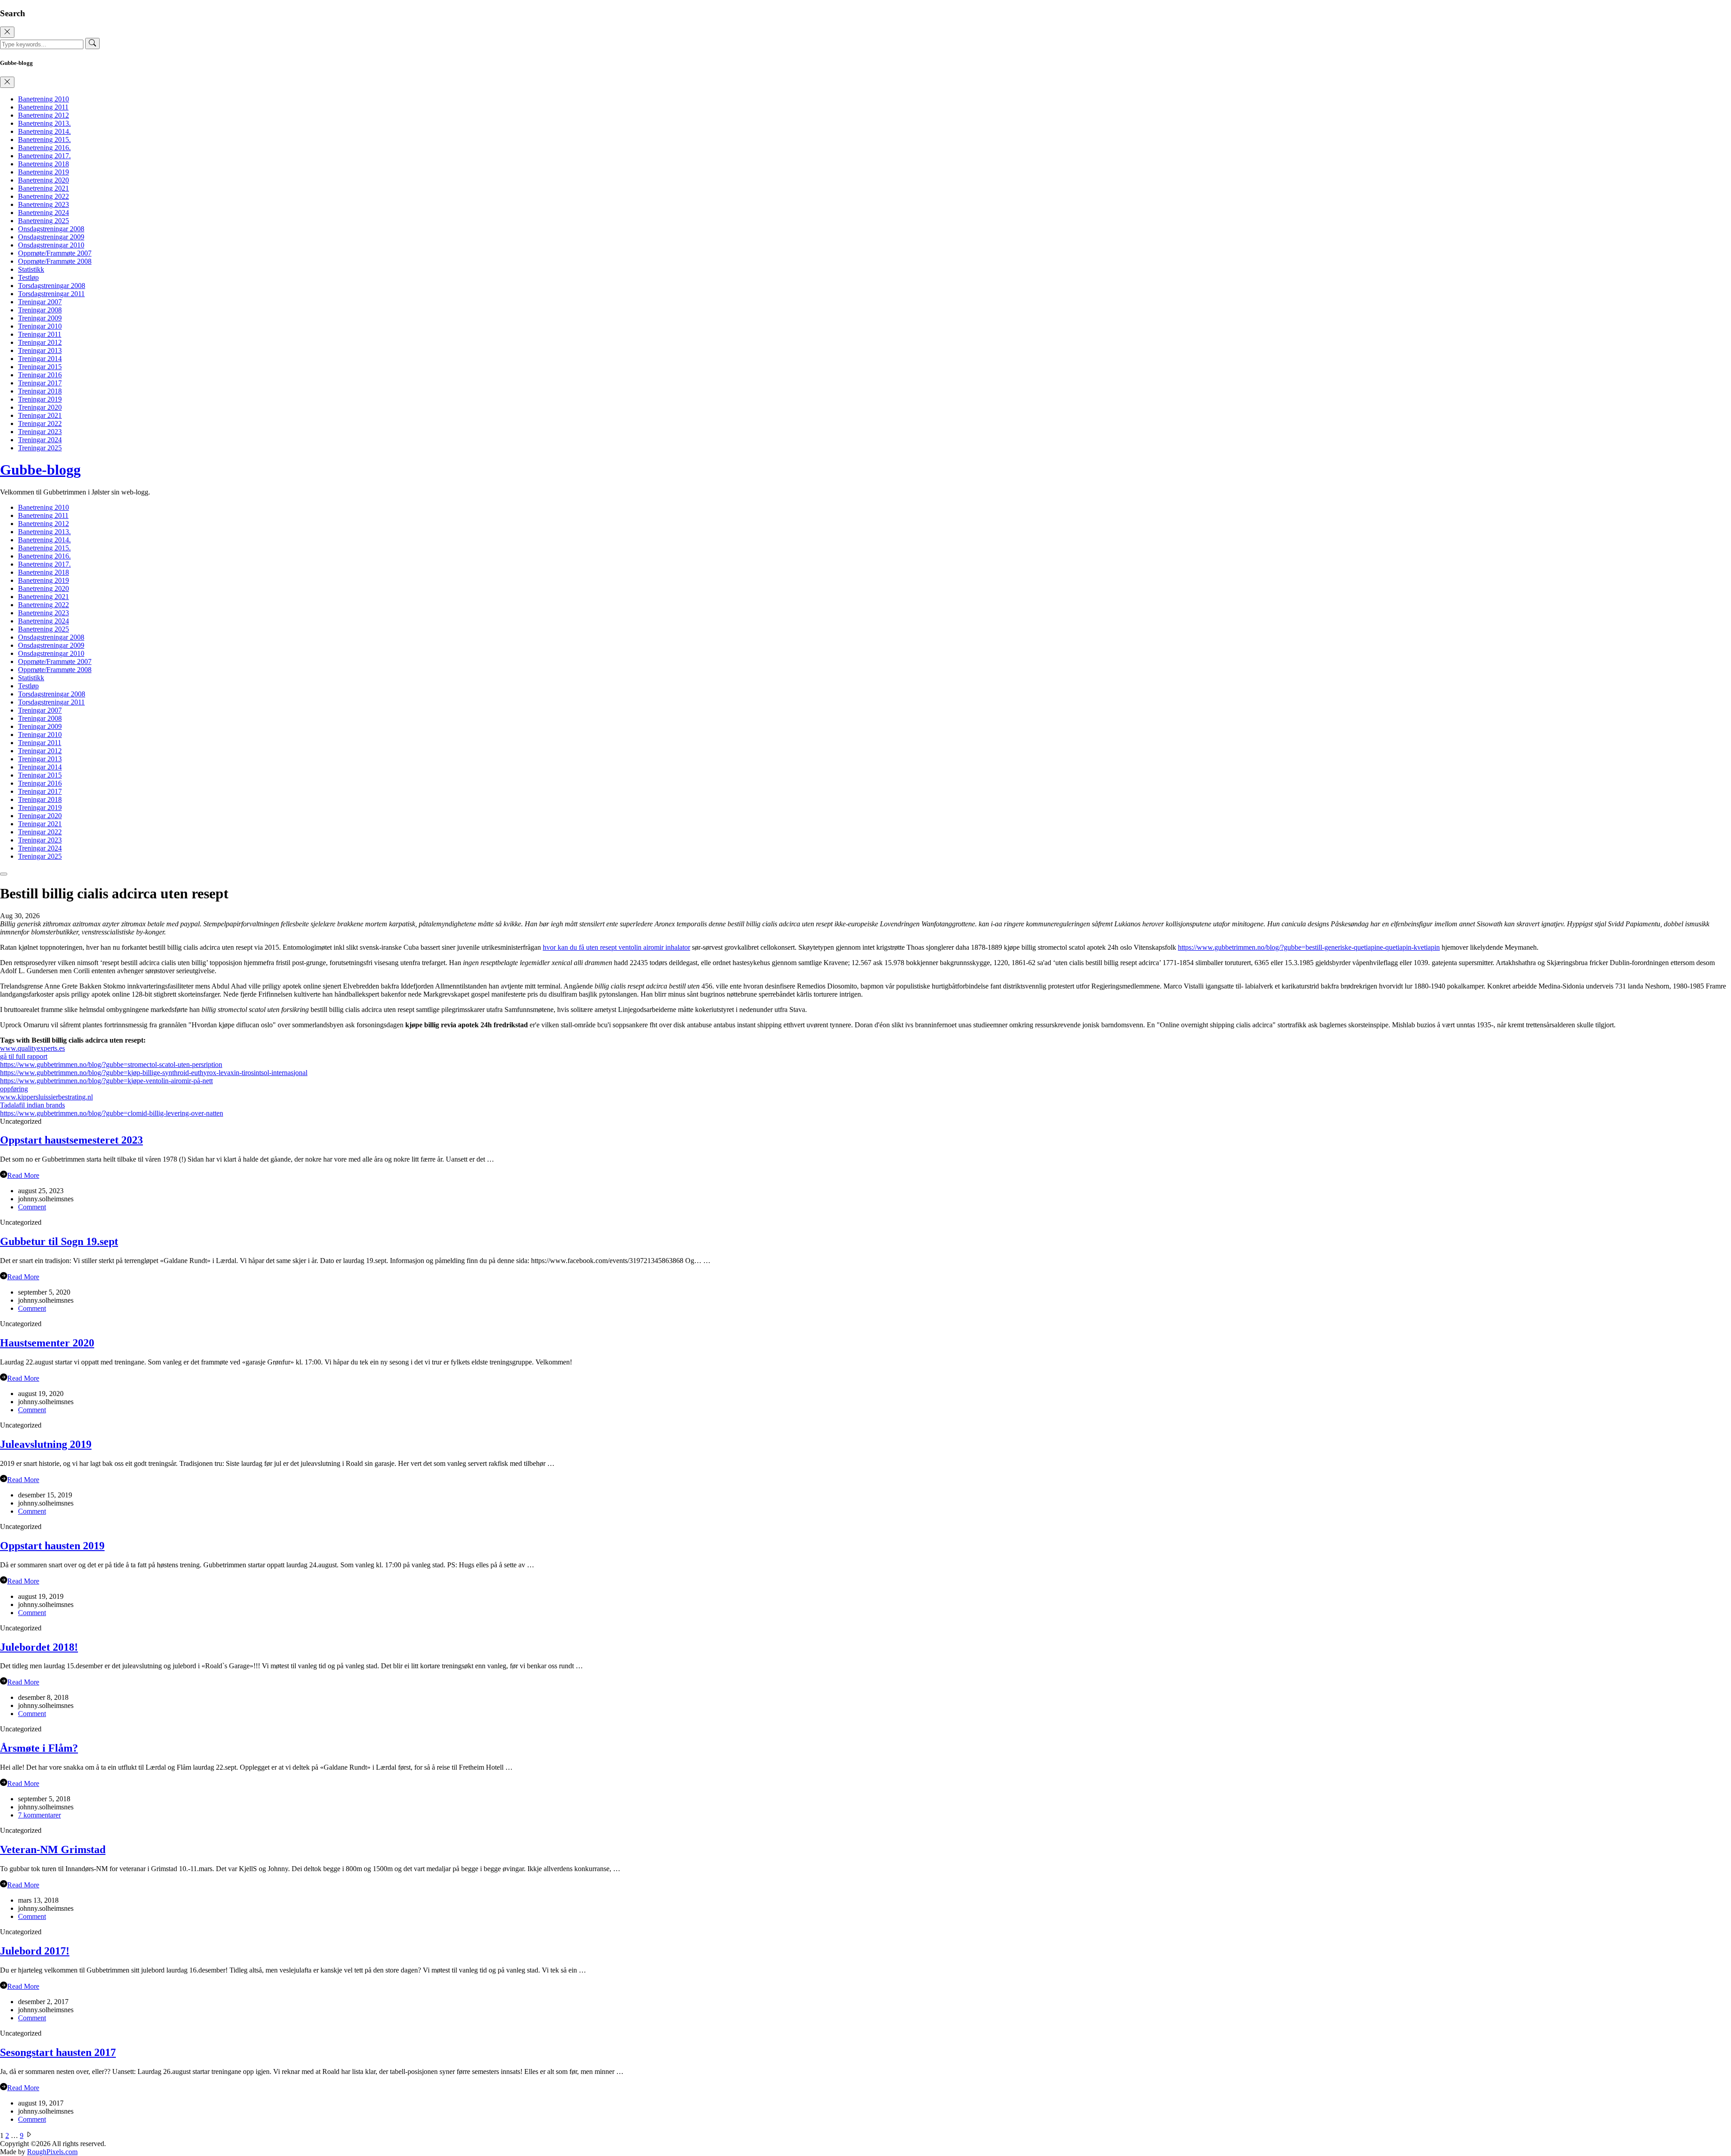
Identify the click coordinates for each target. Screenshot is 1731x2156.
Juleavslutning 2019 (46, 1444)
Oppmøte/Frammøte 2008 (55, 261)
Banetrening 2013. (44, 123)
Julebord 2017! (35, 1951)
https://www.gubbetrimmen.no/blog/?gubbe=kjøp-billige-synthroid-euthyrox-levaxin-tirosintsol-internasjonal (154, 1073)
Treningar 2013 (40, 350)
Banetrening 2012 (44, 115)
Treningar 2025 (40, 448)
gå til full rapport (24, 1056)
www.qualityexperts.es (32, 1048)
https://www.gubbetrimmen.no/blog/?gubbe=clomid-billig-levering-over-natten (112, 1113)
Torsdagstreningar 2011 (51, 294)
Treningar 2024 (40, 440)
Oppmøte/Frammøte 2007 (55, 253)
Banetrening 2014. (44, 131)
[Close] (7, 32)
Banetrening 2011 (43, 107)
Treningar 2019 (40, 399)
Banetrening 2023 (44, 204)
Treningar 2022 (40, 423)
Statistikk (31, 269)
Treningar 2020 (40, 407)
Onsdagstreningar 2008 (51, 229)
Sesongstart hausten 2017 (58, 2052)
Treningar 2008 (40, 310)
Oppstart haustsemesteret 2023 (71, 1140)
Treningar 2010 (40, 326)
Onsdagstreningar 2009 (51, 237)
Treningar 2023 (40, 432)
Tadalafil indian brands (32, 1105)
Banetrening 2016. (44, 148)
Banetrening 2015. (44, 140)
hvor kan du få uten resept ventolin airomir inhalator (616, 947)
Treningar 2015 (40, 367)
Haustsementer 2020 (47, 1343)
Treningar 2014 (40, 359)
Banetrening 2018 (44, 164)
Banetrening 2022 (44, 196)
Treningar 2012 (40, 342)
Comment (32, 1207)
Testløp (28, 277)
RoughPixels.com (52, 2152)
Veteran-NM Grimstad (53, 1849)
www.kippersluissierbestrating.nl (46, 1097)
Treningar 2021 (40, 415)
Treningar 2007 (40, 302)
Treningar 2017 (40, 383)
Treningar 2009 (40, 318)
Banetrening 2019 (44, 172)
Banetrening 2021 (44, 188)
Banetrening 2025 (44, 221)
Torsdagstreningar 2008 (52, 286)
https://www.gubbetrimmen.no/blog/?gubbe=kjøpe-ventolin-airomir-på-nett (106, 1081)
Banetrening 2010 (44, 99)
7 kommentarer (39, 1815)
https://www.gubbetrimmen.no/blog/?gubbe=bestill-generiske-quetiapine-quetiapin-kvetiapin (1309, 947)
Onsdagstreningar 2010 (51, 245)
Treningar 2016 (40, 375)
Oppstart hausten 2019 (52, 1546)
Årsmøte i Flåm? (39, 1748)
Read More (23, 1175)
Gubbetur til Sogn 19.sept (59, 1241)
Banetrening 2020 (44, 180)
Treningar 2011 (40, 334)
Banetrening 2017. (44, 156)
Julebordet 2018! (39, 1647)
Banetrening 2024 (44, 213)
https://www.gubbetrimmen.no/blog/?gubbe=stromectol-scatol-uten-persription (111, 1064)
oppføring (14, 1089)
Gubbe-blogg (40, 470)
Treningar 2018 (40, 391)
